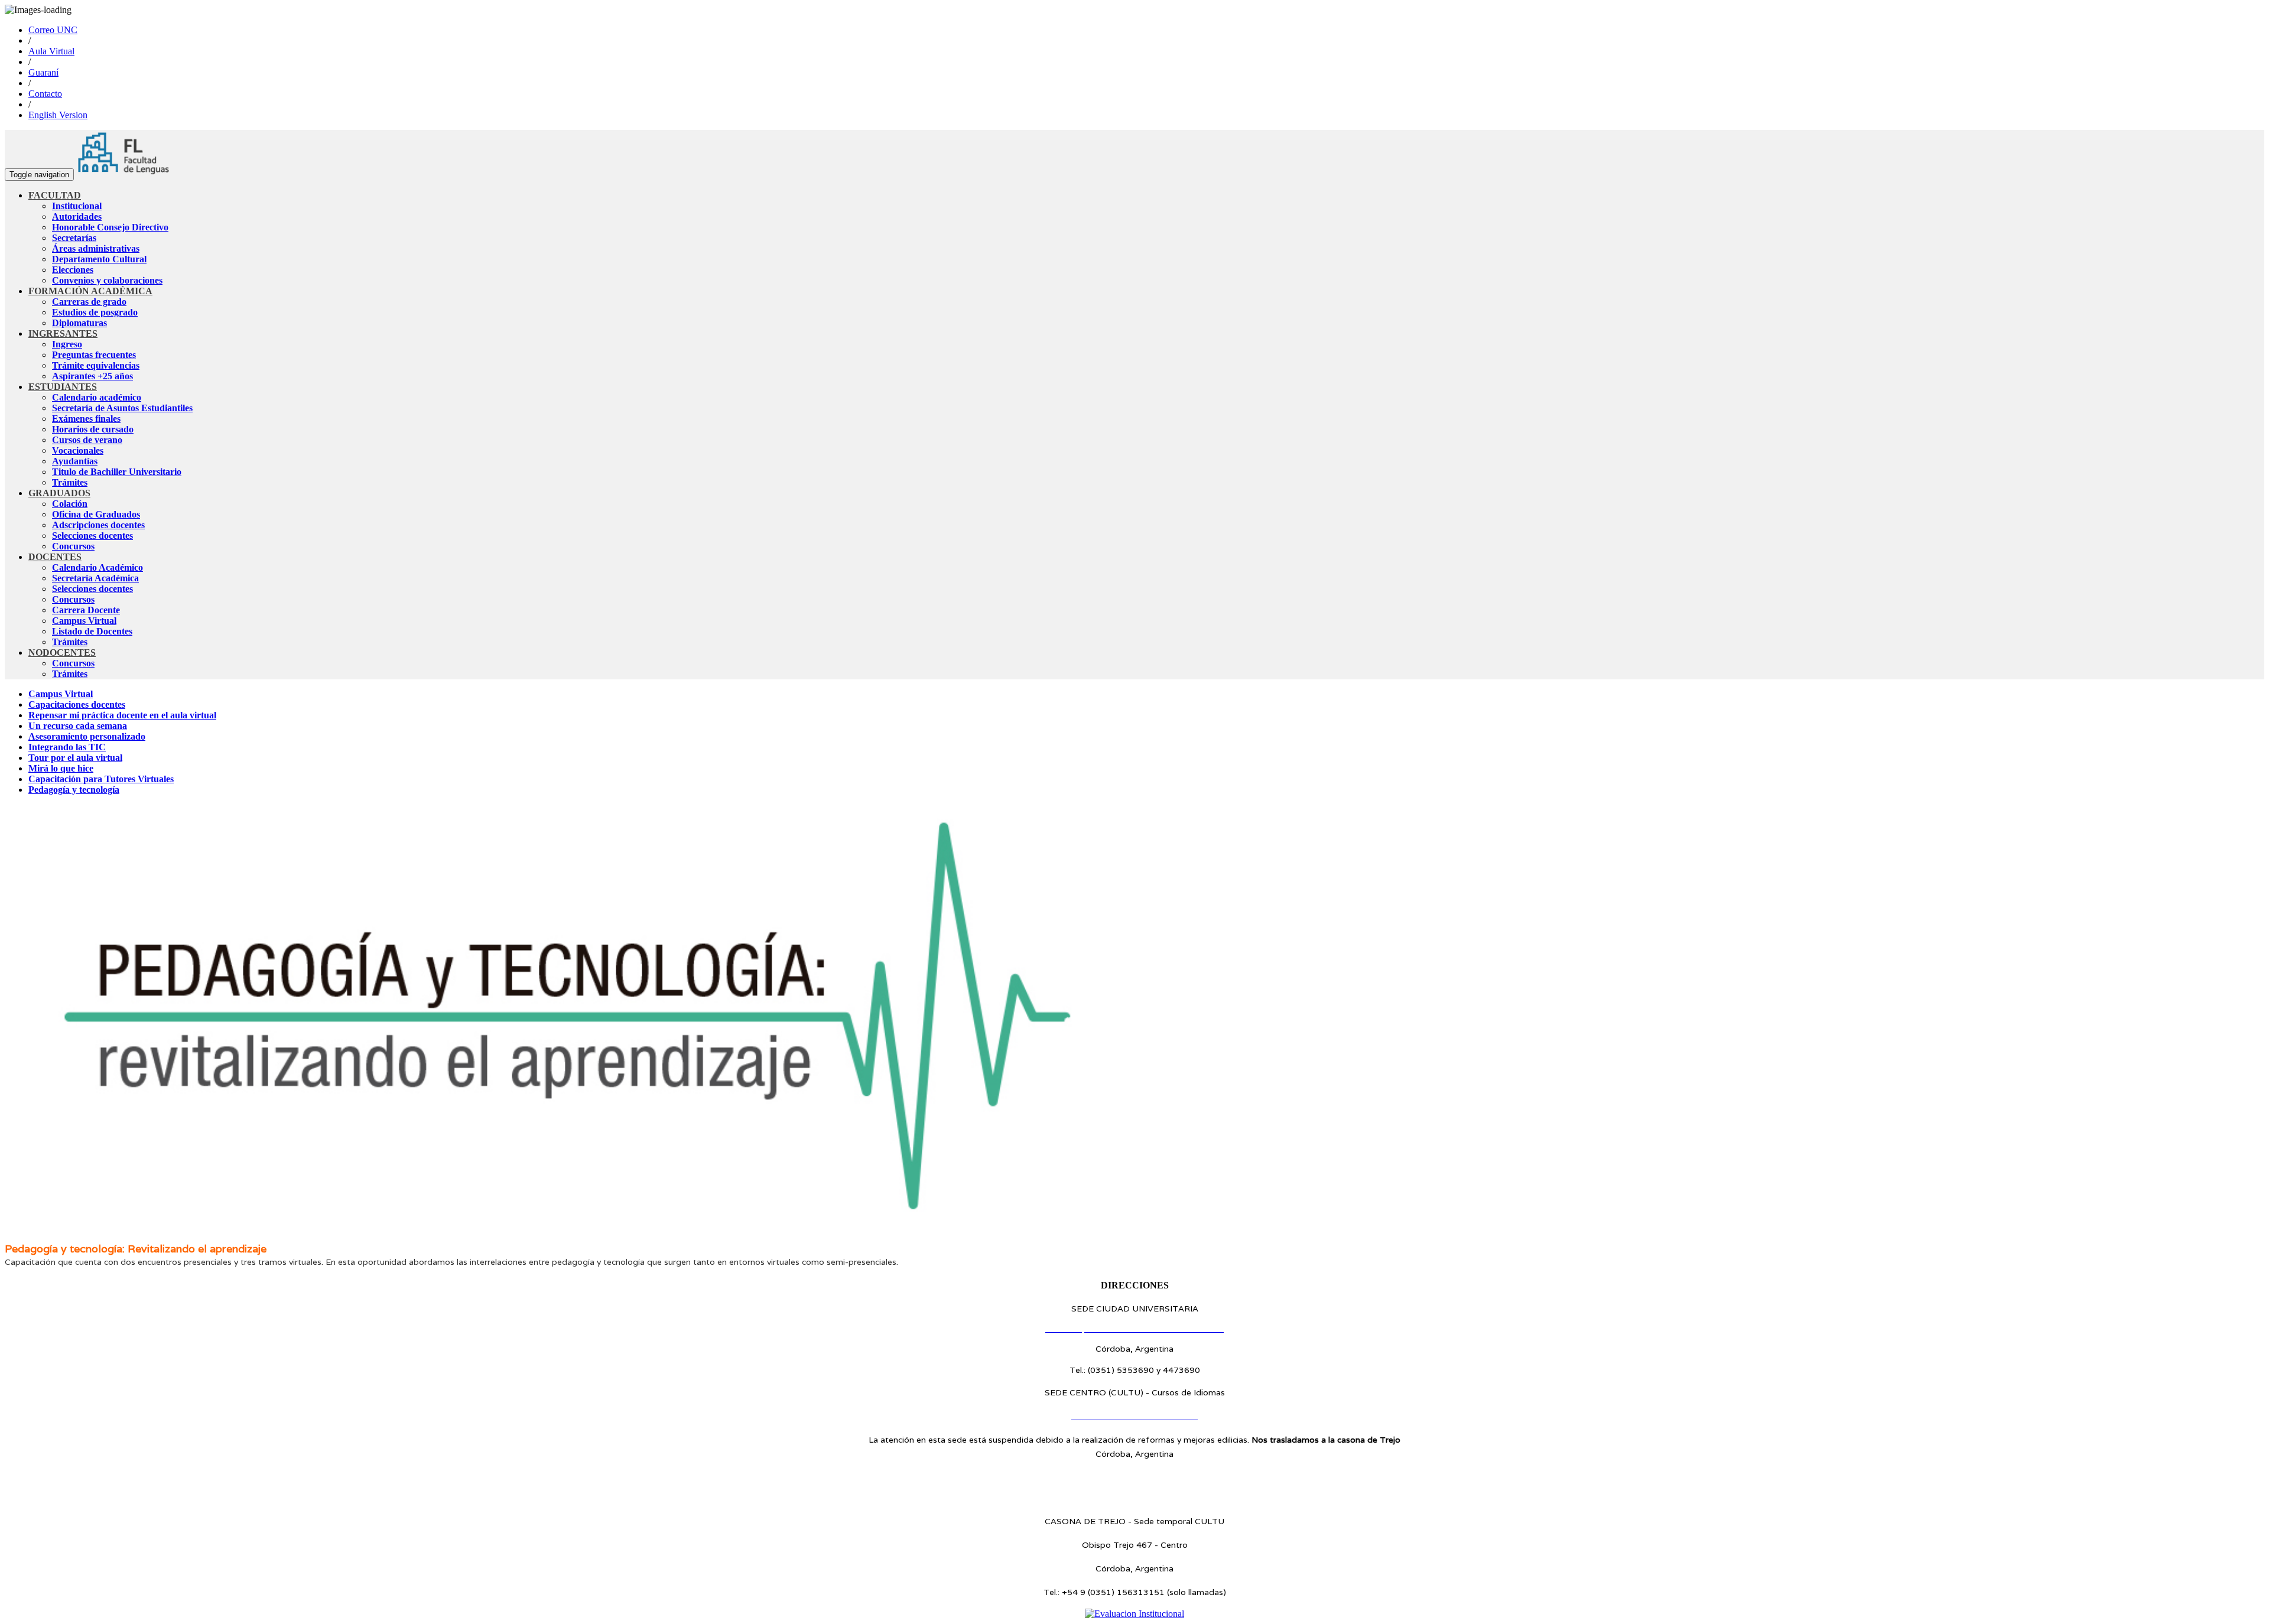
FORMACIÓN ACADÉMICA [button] (90, 291)
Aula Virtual (51, 51)
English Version (58, 115)
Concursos (73, 546)
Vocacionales (78, 450)
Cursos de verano (87, 440)
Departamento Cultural (99, 259)
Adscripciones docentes (98, 525)
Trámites (70, 482)
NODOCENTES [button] (62, 652)
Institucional (77, 206)
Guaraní (43, 72)
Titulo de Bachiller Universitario (117, 472)
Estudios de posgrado (95, 312)
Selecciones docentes (92, 536)
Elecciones (73, 270)
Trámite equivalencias (96, 365)
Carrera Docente (86, 610)
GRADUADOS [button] (59, 493)
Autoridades (77, 217)
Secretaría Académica (95, 578)
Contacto (45, 94)
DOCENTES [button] (55, 557)
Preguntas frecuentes (94, 355)
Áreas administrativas (96, 248)
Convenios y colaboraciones (107, 280)
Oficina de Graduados (96, 514)
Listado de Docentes (92, 631)
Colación (70, 504)
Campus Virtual (84, 621)
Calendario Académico (97, 567)
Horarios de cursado (93, 429)
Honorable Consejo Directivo (110, 227)
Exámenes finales (86, 419)
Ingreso (67, 344)
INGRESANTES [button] (63, 333)
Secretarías (74, 238)
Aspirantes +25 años (92, 376)
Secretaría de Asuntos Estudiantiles (122, 408)
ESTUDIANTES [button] (63, 387)
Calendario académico (97, 397)
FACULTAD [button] (55, 195)
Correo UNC (53, 30)
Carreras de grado (89, 302)
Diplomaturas (79, 323)
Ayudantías (75, 461)
